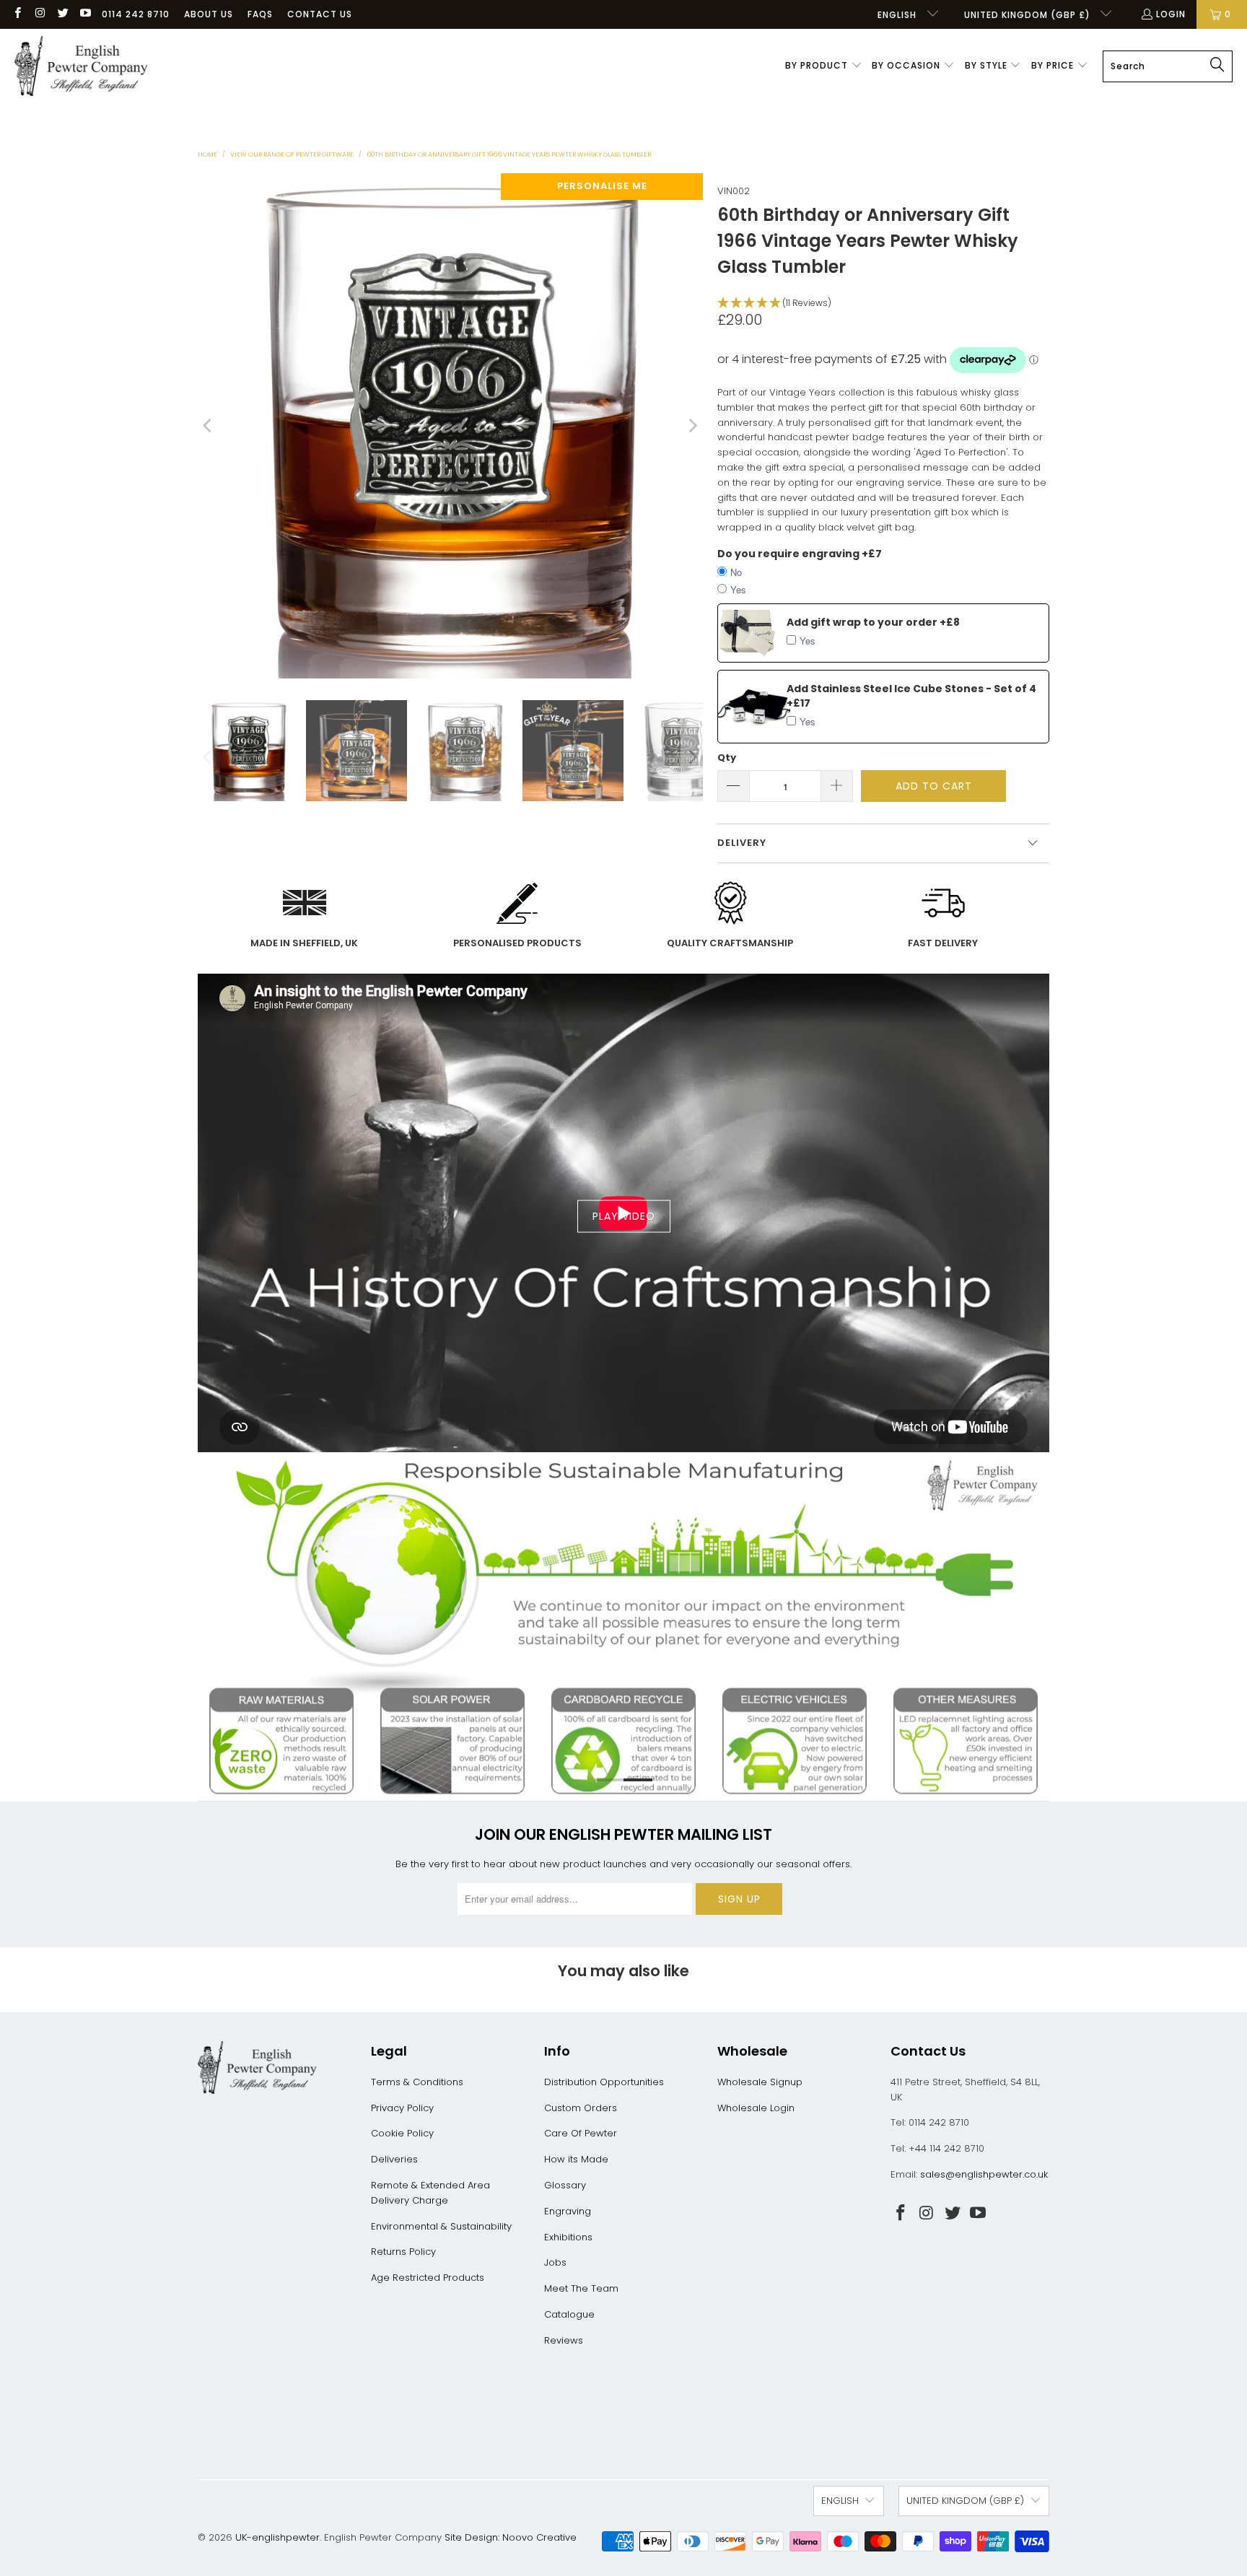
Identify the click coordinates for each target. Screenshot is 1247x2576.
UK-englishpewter (277, 2537)
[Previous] (209, 426)
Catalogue (569, 2314)
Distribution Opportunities (604, 2082)
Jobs (555, 2262)
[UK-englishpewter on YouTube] (85, 14)
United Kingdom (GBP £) (1029, 15)
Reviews (564, 2340)
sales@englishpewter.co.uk (984, 2174)
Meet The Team (581, 2288)
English (898, 15)
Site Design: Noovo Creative (511, 2537)
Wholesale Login (756, 2108)
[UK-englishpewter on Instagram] (39, 14)
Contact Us (320, 14)
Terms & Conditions (417, 2082)
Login (1171, 14)
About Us (209, 14)
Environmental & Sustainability (441, 2226)
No (736, 572)
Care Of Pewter (581, 2133)
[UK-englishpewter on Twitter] (62, 14)
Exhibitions (568, 2237)
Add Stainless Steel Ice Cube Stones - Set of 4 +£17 (911, 696)
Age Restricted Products (428, 2278)
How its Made (576, 2159)
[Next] (692, 426)
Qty (727, 757)
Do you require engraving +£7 (800, 554)
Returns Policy (403, 2252)
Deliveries (394, 2159)
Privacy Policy (402, 2108)
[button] (824, 66)
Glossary (565, 2185)
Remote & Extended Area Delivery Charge (430, 2193)
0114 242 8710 (136, 14)
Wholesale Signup (760, 2082)
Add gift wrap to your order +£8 (873, 622)
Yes (738, 589)
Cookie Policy (402, 2133)
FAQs (260, 14)
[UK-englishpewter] (81, 66)
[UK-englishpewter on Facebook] (17, 14)
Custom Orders (581, 2108)
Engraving (568, 2211)
